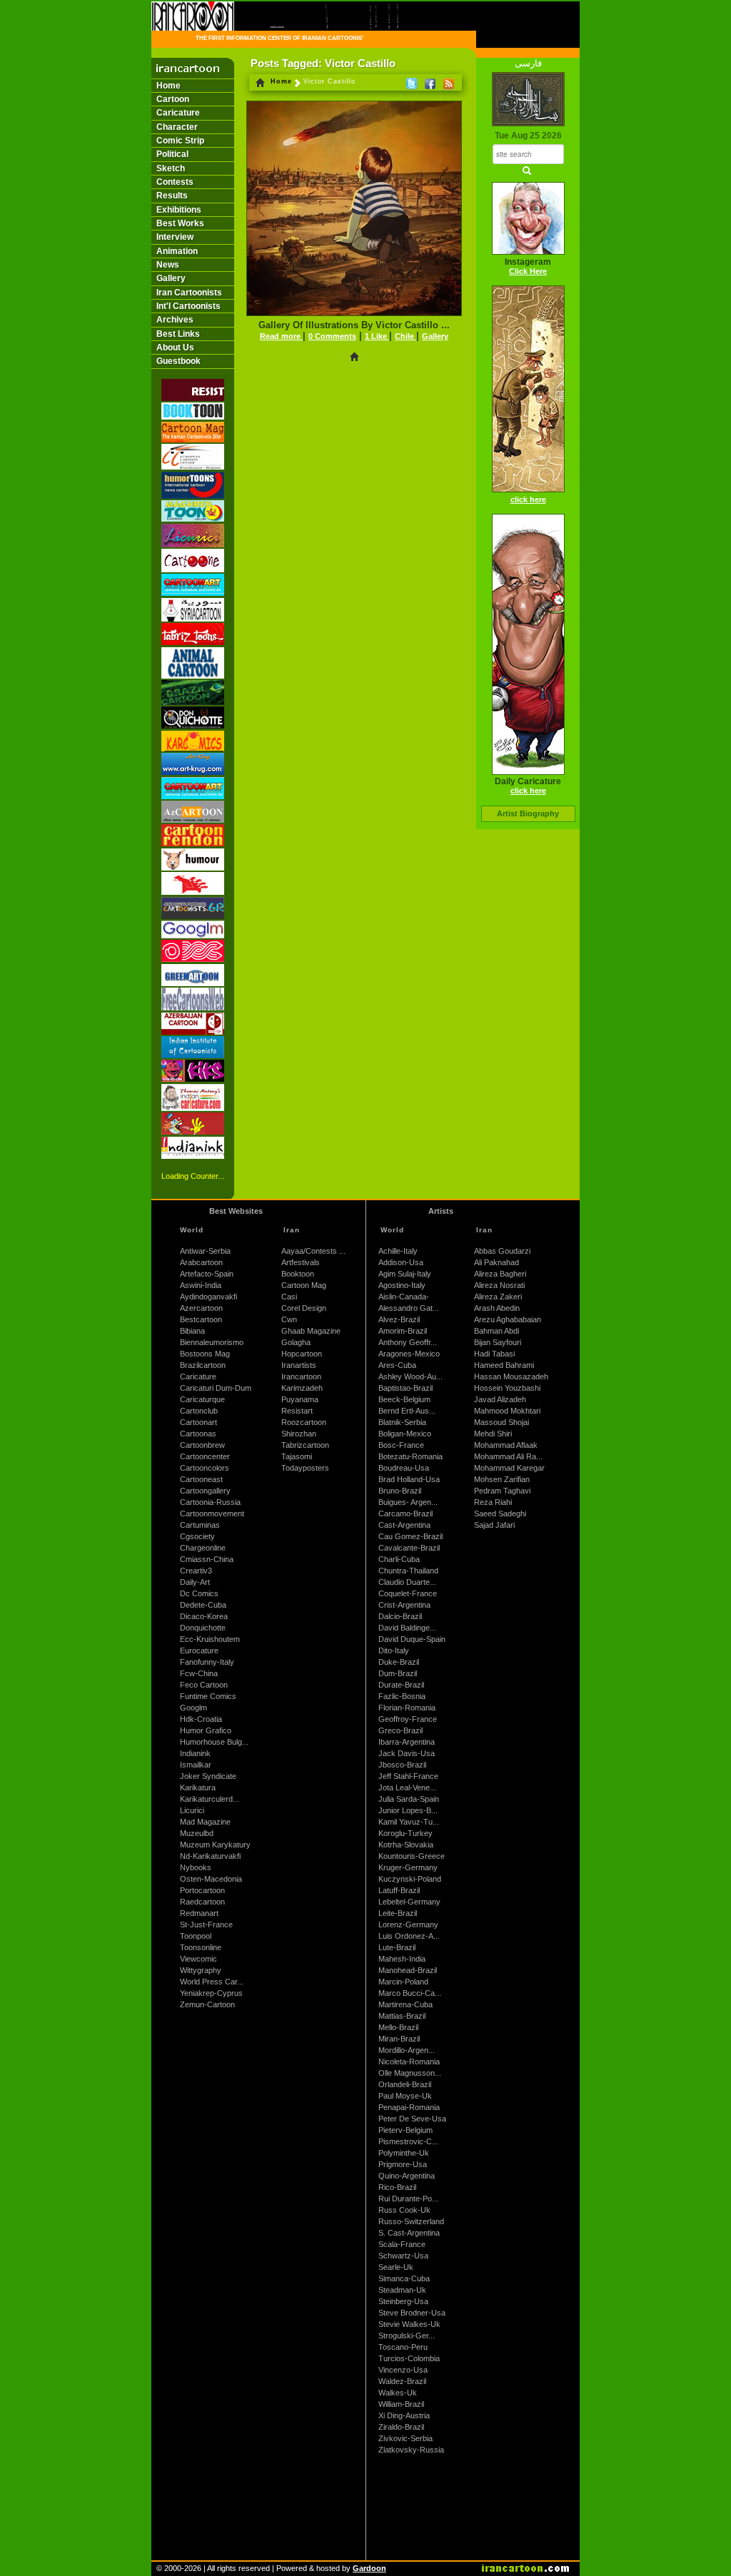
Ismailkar (196, 1765)
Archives (175, 320)
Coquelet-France (408, 1593)
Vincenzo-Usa (403, 2370)
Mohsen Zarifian (502, 1479)
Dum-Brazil (398, 1673)
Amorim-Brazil (403, 1331)
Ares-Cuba (397, 1365)
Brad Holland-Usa (409, 1479)
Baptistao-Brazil (405, 1388)
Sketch (171, 168)
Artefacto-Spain (207, 1274)
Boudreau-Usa (404, 1468)
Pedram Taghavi (502, 1491)
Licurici (192, 1810)
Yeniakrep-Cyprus (211, 1993)
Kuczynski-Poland (410, 1879)
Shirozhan (299, 1434)
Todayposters (305, 1468)
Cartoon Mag (304, 1285)
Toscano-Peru (403, 2347)
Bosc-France (401, 1445)
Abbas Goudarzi (502, 1251)
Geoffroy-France (408, 1719)
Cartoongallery (205, 1491)
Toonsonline (201, 1947)
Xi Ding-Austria (404, 2415)
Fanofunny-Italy (207, 1662)
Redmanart (199, 1913)
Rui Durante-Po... (408, 2199)
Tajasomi (297, 1456)
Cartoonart (198, 1422)
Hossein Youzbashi (507, 1388)
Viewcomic (198, 1959)
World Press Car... (212, 1982)
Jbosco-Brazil (402, 1765)
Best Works (180, 223)
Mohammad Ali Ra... (508, 1456)
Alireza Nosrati (499, 1285)
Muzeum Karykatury (215, 1845)
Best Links (178, 334)
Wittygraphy (201, 1970)
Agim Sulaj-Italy (405, 1274)
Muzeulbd (197, 1833)
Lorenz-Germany (408, 1925)
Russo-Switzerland (411, 2221)
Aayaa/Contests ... (313, 1251)
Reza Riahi (493, 1502)
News (168, 265)
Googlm (193, 1708)
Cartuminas (200, 1525)
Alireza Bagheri (500, 1274)
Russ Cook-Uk (404, 2210)
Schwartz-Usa (403, 2256)
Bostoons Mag (205, 1354)
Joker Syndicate (208, 1776)
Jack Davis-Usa (407, 1753)
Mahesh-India (402, 1959)
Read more (281, 336)
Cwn (289, 1319)
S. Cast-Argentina (409, 2233)
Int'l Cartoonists (188, 306)
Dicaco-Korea (204, 1616)
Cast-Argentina (404, 1525)
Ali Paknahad (496, 1262)
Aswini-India (201, 1285)
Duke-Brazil (399, 1662)
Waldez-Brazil (402, 2381)
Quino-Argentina (407, 2176)
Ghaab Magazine (311, 1331)
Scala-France (402, 2244)
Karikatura (198, 1788)
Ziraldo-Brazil (401, 2427)
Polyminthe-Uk (404, 2153)
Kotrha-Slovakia (406, 1845)
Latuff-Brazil (399, 1890)
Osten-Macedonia (211, 1879)
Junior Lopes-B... (408, 1810)
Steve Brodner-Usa (412, 2313)
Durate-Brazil (401, 1685)
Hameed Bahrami (504, 1365)
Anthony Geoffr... (408, 1342)
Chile (405, 336)
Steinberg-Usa (403, 2301)
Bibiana (192, 1331)
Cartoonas (198, 1434)
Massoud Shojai (501, 1422)
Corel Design (304, 1308)
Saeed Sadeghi (500, 1513)
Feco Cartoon (204, 1685)
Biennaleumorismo (212, 1342)
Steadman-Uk (402, 2290)
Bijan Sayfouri (498, 1342)
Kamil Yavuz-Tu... (409, 1822)
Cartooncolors (205, 1468)
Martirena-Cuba (405, 2004)
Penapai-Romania (409, 2107)
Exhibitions (179, 210)
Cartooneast (201, 1479)
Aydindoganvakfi (208, 1297)
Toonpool (196, 1936)
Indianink (195, 1753)
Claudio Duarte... (407, 1582)
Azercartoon (201, 1308)
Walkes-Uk (398, 2393)
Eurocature (199, 1650)
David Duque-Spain (412, 1639)
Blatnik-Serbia (402, 1422)
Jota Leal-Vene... (407, 1788)
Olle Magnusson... (410, 2073)
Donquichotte (203, 1628)
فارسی (528, 63)
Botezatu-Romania (410, 1456)
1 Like (377, 336)
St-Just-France (206, 1925)
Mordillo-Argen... (407, 2050)
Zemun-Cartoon (207, 2004)
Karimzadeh (302, 1388)
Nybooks (196, 1867)
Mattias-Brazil (402, 2016)
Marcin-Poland (403, 1982)
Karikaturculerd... (210, 1799)
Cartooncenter (205, 1456)
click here (528, 500)
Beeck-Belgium (404, 1399)
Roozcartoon (304, 1422)
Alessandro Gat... (409, 1308)
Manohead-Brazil (408, 1970)
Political (172, 154)
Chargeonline (203, 1548)
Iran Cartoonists (189, 293)
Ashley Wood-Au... (410, 1376)
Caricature (178, 113)
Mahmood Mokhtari (507, 1411)
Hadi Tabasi (494, 1354)
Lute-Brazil (397, 1947)
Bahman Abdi (496, 1331)
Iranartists (299, 1365)
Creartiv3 (196, 1571)
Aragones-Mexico (409, 1354)
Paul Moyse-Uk (405, 2096)
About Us (175, 348)
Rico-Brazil (397, 2187)
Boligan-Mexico (405, 1434)
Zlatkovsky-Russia (411, 2450)
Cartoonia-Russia (210, 1502)
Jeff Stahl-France (408, 1776)
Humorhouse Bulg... (214, 1742)
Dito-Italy (394, 1650)
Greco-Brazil (400, 1730)
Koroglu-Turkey (405, 1833)
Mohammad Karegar (509, 1468)
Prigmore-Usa (403, 2164)
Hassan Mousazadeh (511, 1376)
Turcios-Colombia (409, 2358)
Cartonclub (199, 1411)
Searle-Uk (396, 2267)
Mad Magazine (205, 1822)
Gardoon (369, 2568)
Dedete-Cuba (203, 1605)
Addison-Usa (401, 1262)
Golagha (296, 1342)
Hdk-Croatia (201, 1719)
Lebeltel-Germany (409, 1902)
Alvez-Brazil (399, 1319)
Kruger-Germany (408, 1867)
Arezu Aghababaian (508, 1319)
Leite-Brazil (398, 1913)
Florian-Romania (407, 1708)
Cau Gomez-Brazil (410, 1536)
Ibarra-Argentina (407, 1742)
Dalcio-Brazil (400, 1616)
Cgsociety (197, 1536)
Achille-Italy (398, 1251)
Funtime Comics (208, 1696)
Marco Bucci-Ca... (410, 1993)
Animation (177, 251)
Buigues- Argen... (408, 1502)
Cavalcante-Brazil (409, 1548)
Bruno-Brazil (400, 1491)
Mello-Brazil (398, 2027)
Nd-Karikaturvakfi (210, 1856)
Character (177, 127)
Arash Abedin (497, 1308)
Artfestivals (301, 1262)
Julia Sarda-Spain (409, 1799)
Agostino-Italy (402, 1285)
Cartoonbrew (202, 1445)
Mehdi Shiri (493, 1434)
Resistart (297, 1411)
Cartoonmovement (212, 1513)
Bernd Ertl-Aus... (407, 1411)
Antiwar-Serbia (205, 1251)
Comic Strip (180, 141)
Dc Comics (199, 1593)
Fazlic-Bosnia (402, 1696)
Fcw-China (199, 1673)
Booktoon (298, 1274)
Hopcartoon (302, 1354)
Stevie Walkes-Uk (409, 2324)
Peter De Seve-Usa (412, 2119)
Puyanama (300, 1399)
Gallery (171, 278)
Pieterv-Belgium (405, 2130)
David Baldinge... (407, 1628)
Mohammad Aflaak (506, 1445)
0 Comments (332, 336)
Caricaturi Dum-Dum (216, 1388)
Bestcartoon (201, 1319)
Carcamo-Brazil (405, 1513)
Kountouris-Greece (412, 1856)
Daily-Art (195, 1582)
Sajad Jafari (494, 1525)
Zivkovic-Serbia (405, 2438)
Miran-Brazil (399, 2039)
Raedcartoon (202, 1902)
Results (172, 196)
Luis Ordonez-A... (409, 1936)
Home (168, 86)
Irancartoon (301, 1376)
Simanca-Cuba (404, 2278)
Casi (289, 1297)
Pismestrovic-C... (408, 2141)
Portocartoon (202, 1890)
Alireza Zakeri (498, 1297)
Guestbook (178, 361)
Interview (175, 237)
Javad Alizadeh (500, 1399)
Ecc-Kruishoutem (210, 1639)
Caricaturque (202, 1399)
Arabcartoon (201, 1262)
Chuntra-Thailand (408, 1571)
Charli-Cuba (399, 1559)
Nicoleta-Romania (409, 2062)
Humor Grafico (206, 1730)
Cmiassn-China (207, 1559)
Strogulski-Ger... (407, 2336)
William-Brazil (401, 2404)
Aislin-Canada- (404, 1297)
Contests (175, 182)
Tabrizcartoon (305, 1445)
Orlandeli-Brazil (405, 2084)
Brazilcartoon (203, 1365)
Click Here (528, 271)
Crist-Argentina (404, 1605)
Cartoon (173, 99)
